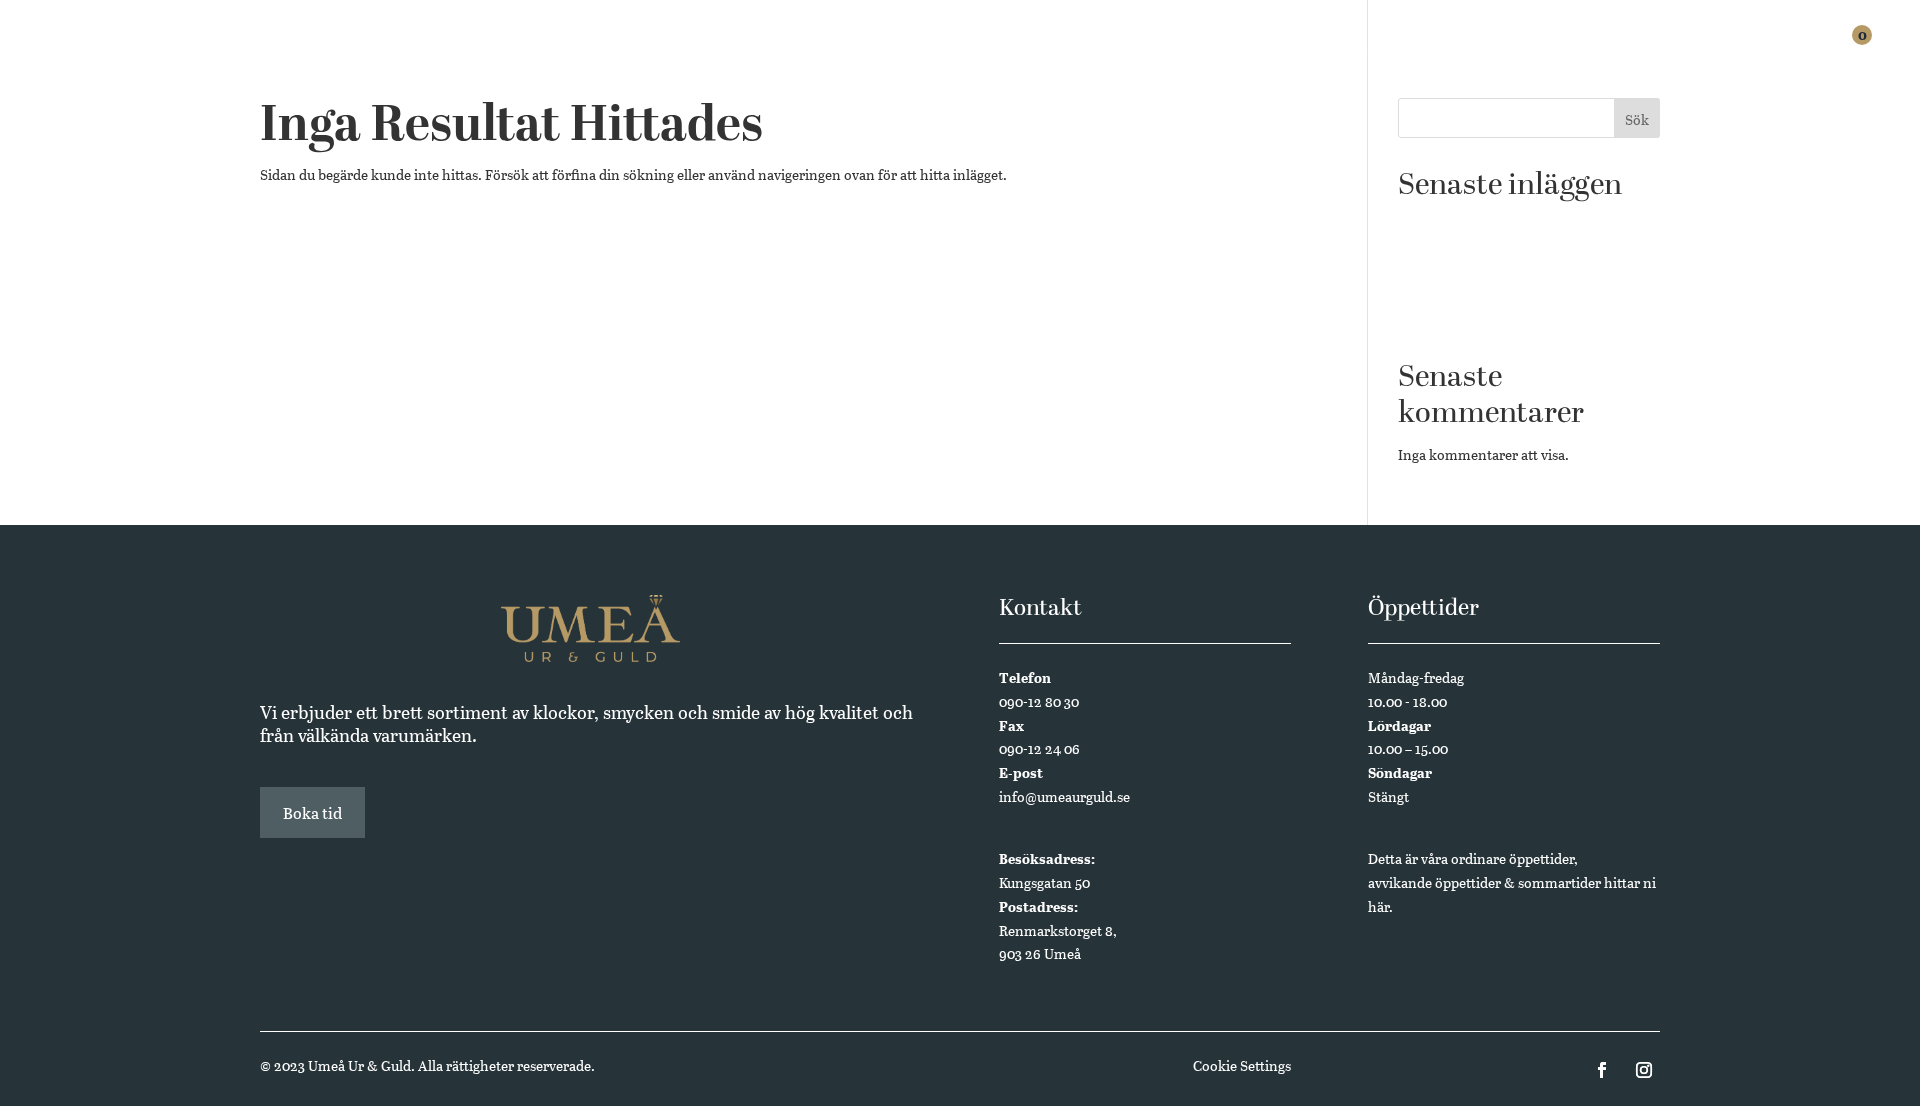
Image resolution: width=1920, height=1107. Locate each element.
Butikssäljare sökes (1457, 225)
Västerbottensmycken (1467, 287)
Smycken (1401, 52)
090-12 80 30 (1039, 701)
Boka (1576, 52)
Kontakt (1779, 52)
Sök (1637, 119)
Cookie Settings (1242, 1065)
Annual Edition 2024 (1464, 317)
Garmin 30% (1436, 256)
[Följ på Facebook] (1602, 1070)
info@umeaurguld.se (1064, 796)
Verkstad (1496, 52)
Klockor (1309, 52)
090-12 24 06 (1039, 748)
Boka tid (312, 812)
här (1378, 906)
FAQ (1632, 52)
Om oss (1696, 52)
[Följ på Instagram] (1644, 1070)
